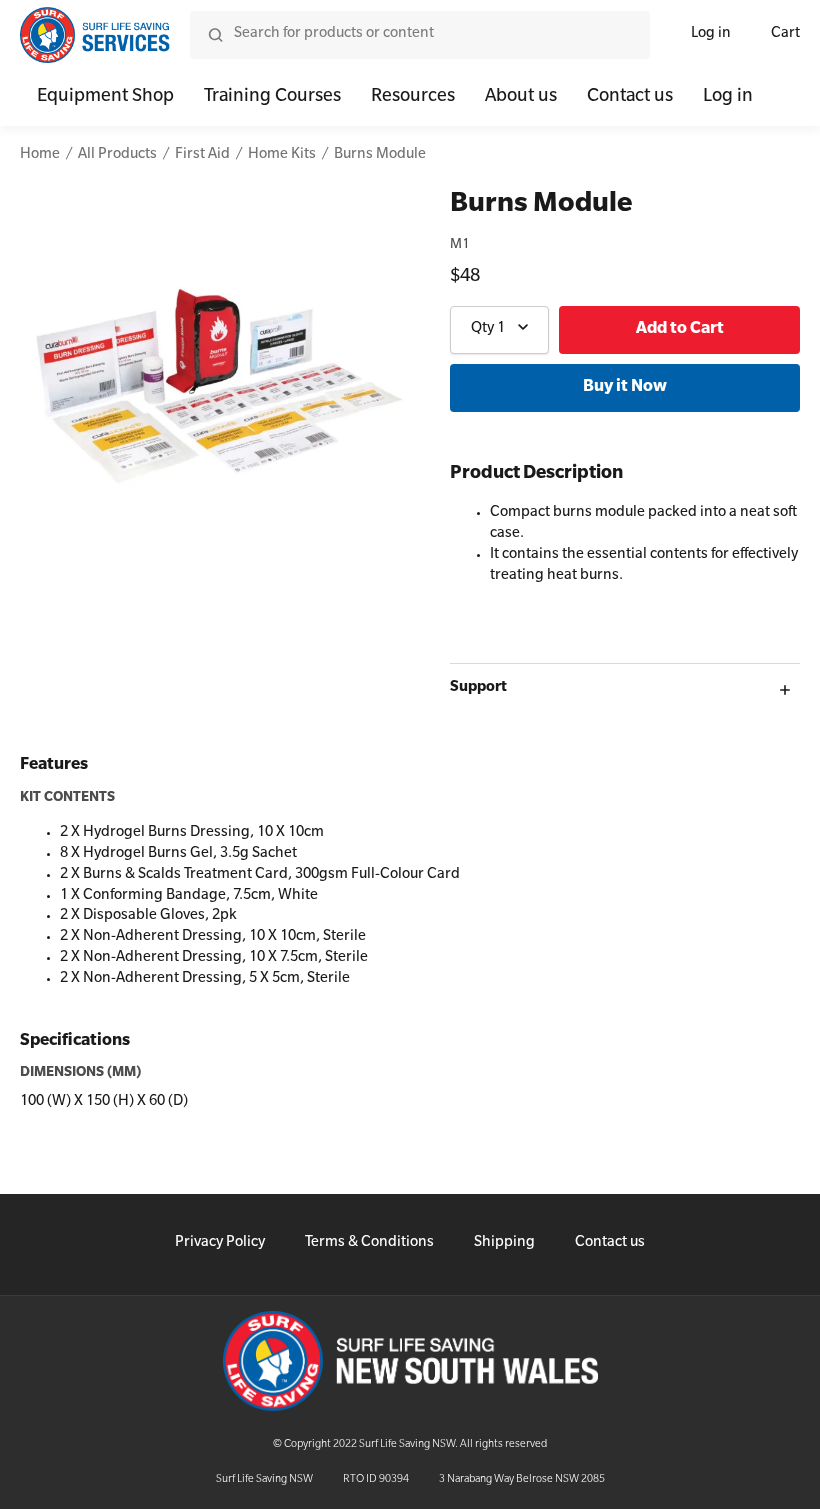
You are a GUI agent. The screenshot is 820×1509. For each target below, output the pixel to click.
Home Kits (282, 156)
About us (521, 98)
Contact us (630, 98)
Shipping (504, 1244)
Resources (413, 98)
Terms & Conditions (369, 1244)
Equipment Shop (105, 98)
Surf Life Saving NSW (264, 1480)
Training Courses (272, 98)
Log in (711, 35)
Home (40, 156)
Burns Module (380, 156)
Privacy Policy (220, 1244)
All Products (117, 156)
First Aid (202, 156)
